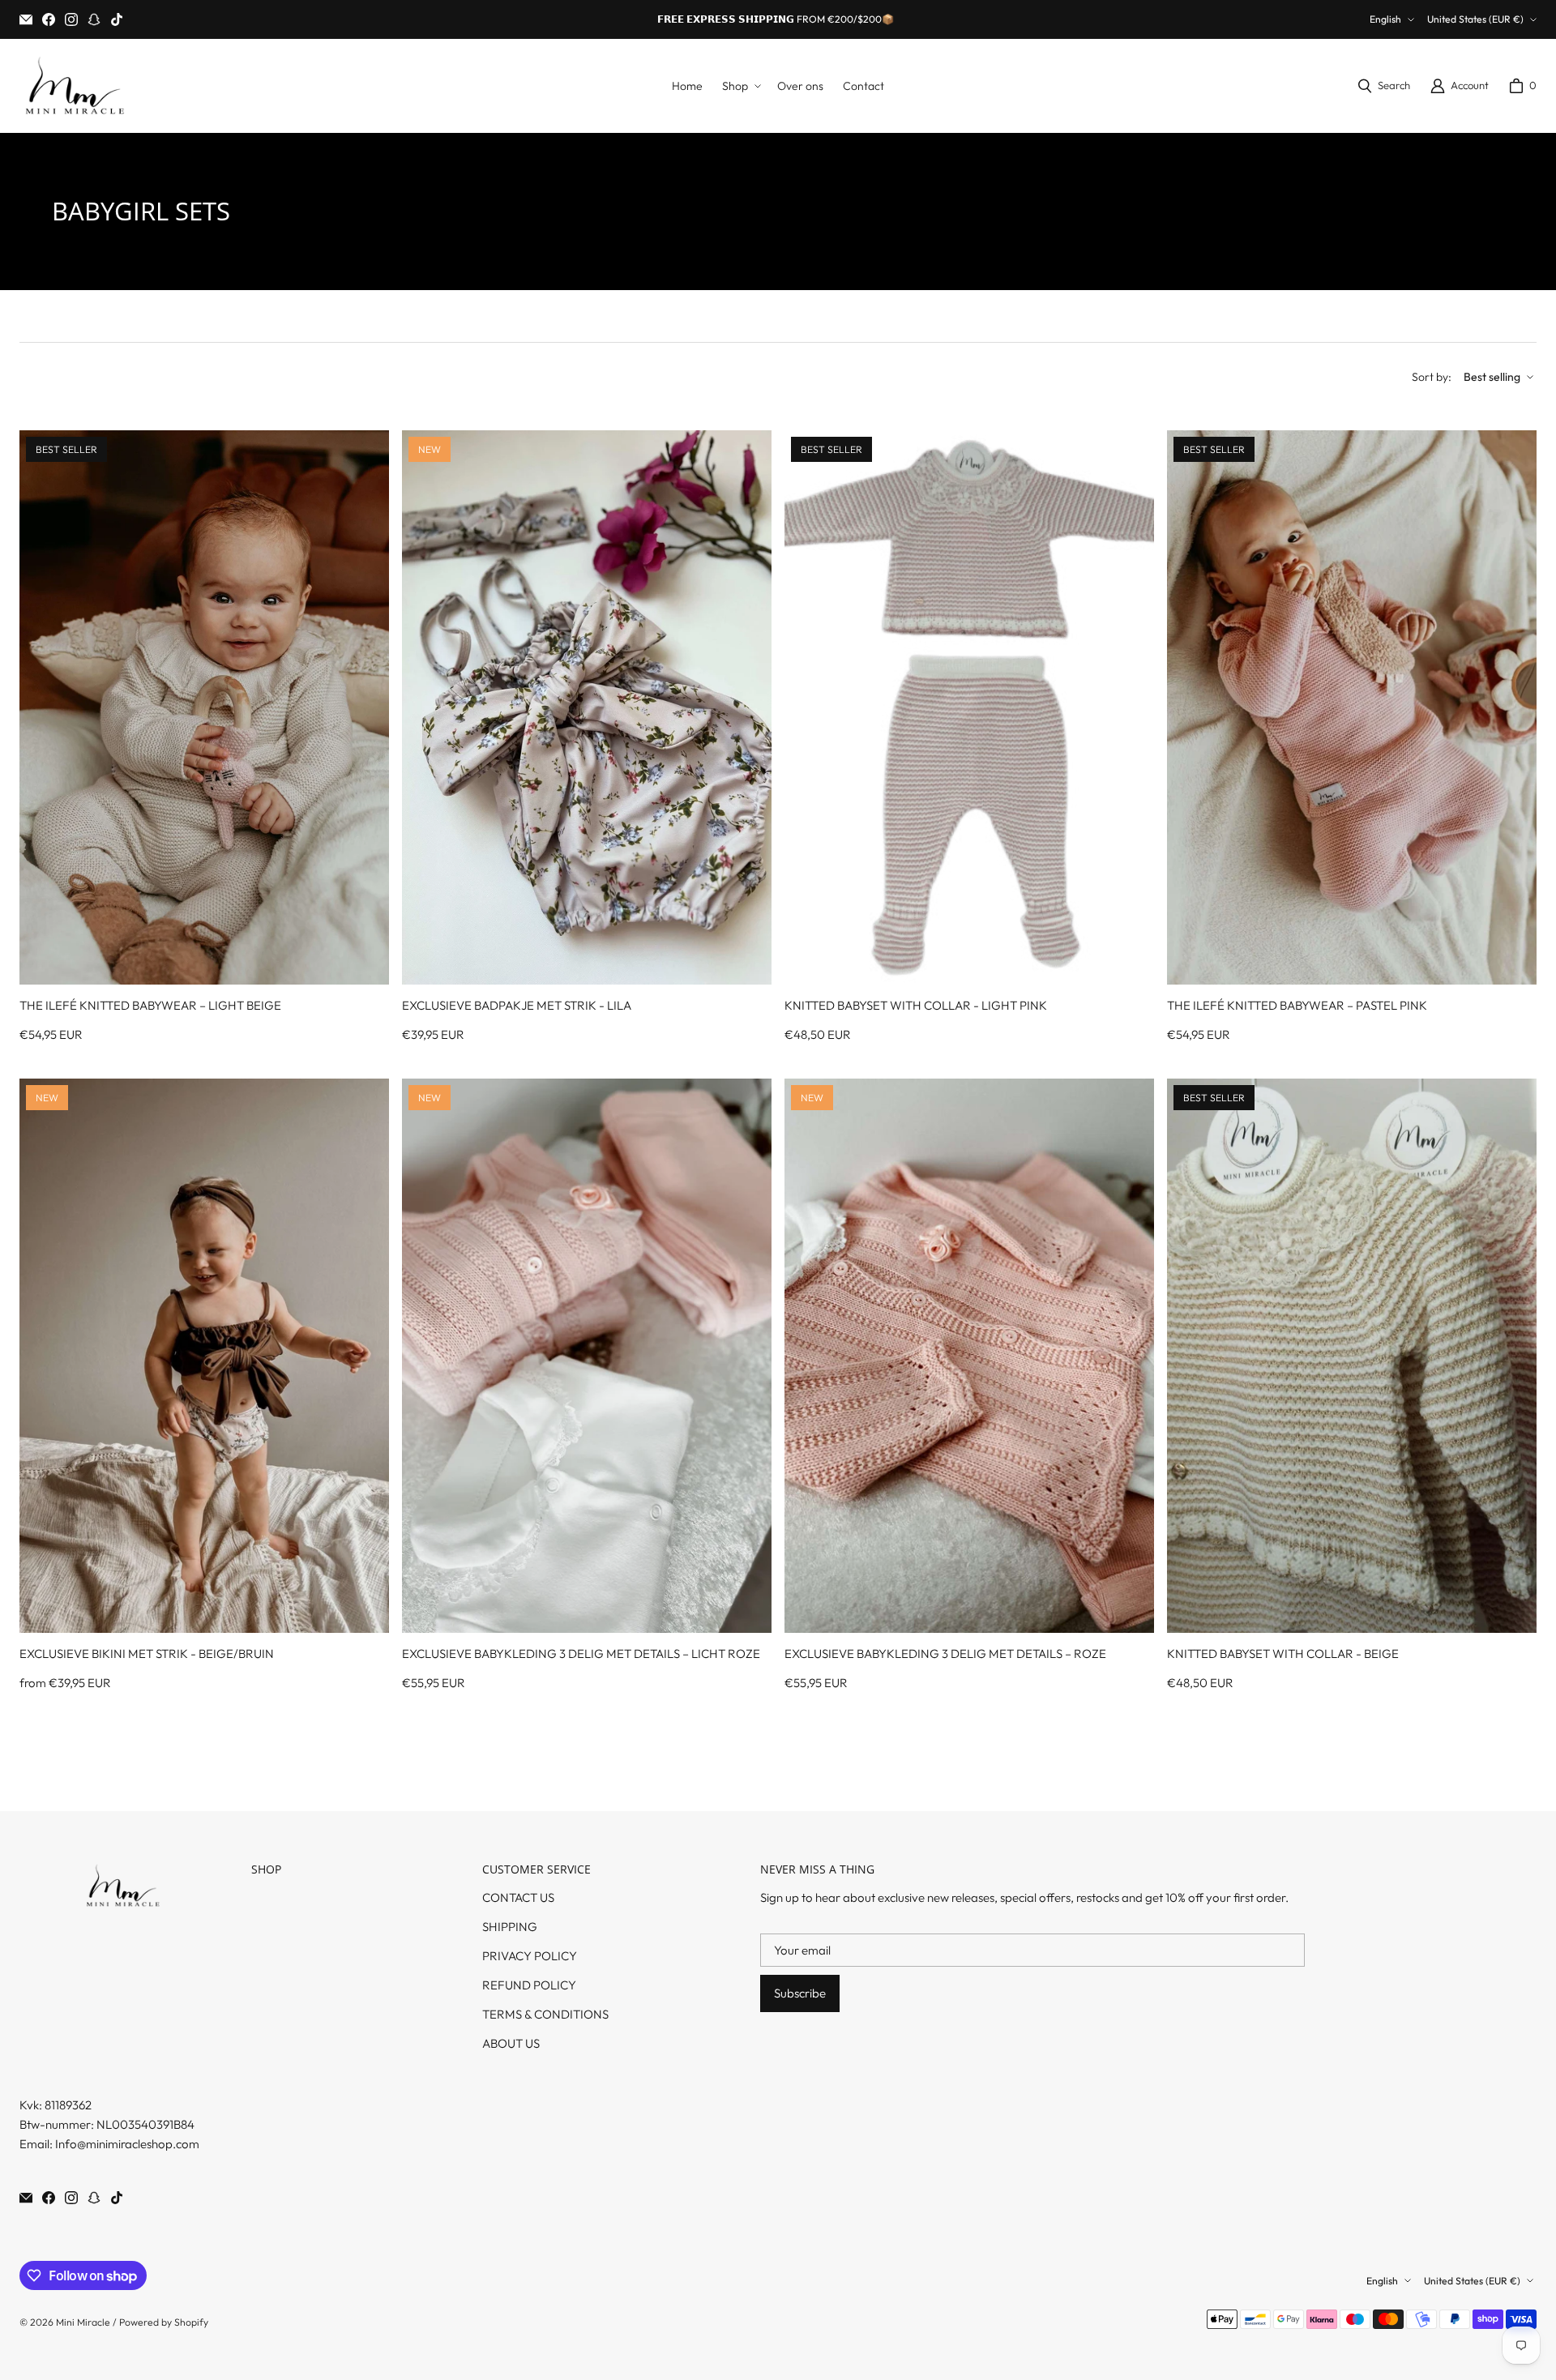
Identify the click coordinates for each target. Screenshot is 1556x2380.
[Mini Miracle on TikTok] (117, 19)
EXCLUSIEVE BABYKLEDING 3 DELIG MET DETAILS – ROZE (945, 1654)
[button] (740, 86)
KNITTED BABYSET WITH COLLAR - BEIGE (1283, 1654)
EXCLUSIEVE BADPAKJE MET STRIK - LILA (517, 1005)
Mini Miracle (83, 2322)
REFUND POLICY (529, 1985)
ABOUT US (511, 2043)
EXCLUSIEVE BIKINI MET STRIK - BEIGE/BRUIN (147, 1654)
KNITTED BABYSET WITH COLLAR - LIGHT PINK (916, 1005)
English (1385, 19)
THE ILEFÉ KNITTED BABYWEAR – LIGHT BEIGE (150, 1005)
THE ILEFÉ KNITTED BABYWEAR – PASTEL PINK (1297, 1005)
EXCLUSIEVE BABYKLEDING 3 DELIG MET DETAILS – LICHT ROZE (581, 1654)
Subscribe (800, 1993)
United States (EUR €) (1475, 19)
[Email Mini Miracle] (26, 19)
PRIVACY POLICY (530, 1956)
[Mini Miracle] (74, 86)
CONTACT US (518, 1897)
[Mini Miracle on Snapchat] (94, 19)
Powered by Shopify (164, 2322)
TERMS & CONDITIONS (545, 2014)
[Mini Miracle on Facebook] (49, 19)
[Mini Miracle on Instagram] (71, 19)
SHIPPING (510, 1927)
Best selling (1492, 377)
